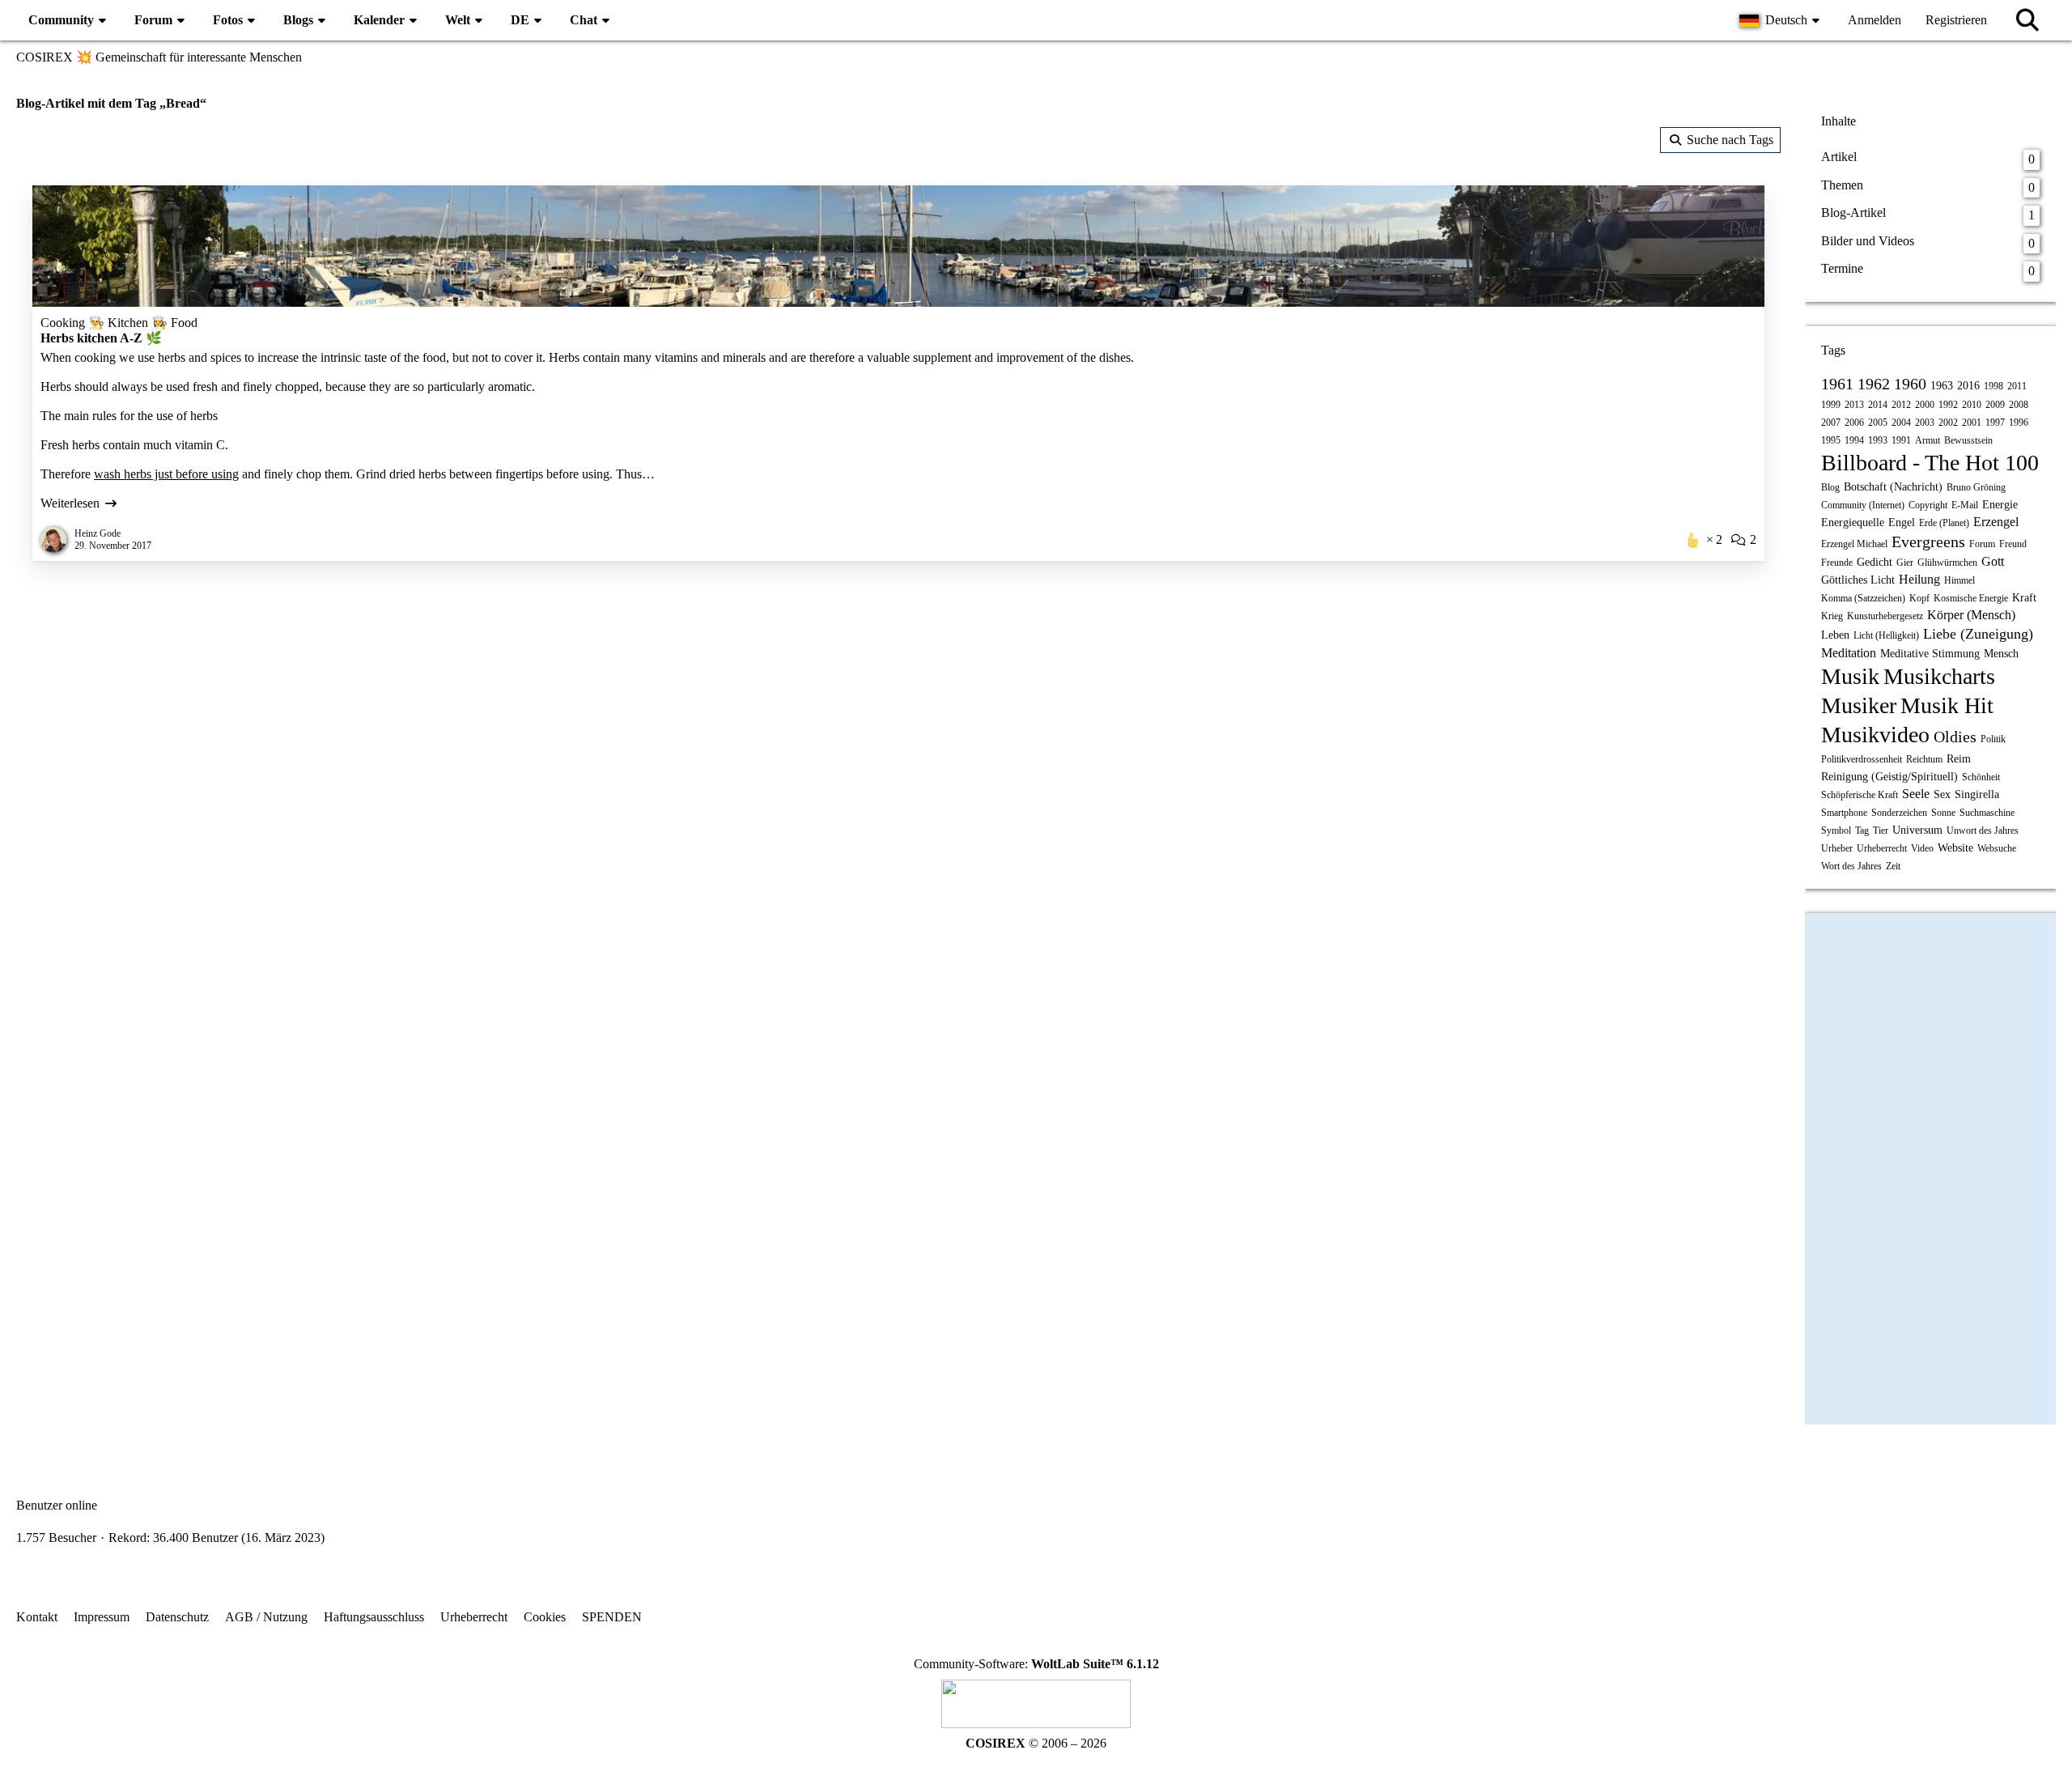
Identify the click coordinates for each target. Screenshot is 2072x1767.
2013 (1854, 405)
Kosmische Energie (1971, 598)
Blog (1830, 487)
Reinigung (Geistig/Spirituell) (1889, 777)
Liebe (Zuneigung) (1978, 634)
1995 (1831, 440)
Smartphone (1844, 813)
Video (1922, 848)
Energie (2000, 505)
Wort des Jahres (1851, 866)
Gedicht (1875, 562)
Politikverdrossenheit (1862, 759)
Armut (1928, 440)
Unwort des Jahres (1983, 830)
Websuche (1997, 848)
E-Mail (1965, 505)
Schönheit (1981, 777)
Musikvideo (1875, 735)
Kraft (2024, 598)
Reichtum (1924, 759)
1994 (1854, 440)
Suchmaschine (1987, 813)
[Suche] (2027, 20)
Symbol (1836, 830)
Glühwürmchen (1947, 563)
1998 (1993, 386)
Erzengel (1996, 522)
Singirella (1977, 794)
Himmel (1959, 580)
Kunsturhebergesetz (1885, 616)
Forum (1982, 544)
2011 (2017, 386)
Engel (1902, 522)
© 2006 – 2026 (1036, 1743)
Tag (1862, 830)
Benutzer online (57, 1505)
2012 (1901, 405)
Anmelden (1875, 20)
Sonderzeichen (1899, 813)
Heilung (1919, 579)
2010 (1972, 405)
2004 (1901, 423)
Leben (1835, 635)
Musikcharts (1939, 676)
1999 (1831, 405)
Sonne (1943, 813)
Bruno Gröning (1976, 487)
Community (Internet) (1863, 505)
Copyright (1928, 505)
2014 (1878, 405)
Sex (1942, 794)
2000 (1925, 405)
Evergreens (1928, 542)
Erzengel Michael (1854, 544)
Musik (1850, 676)
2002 (1948, 423)
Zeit (1893, 866)
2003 (1925, 423)
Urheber (1837, 848)
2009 (1995, 405)
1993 (1878, 440)
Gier (1905, 563)
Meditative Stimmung (1930, 654)
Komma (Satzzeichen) (1863, 598)
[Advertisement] (898, 707)
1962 (1874, 384)
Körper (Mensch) (1971, 615)
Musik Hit (1947, 705)
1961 (1837, 384)
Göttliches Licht (1858, 580)
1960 (1910, 384)
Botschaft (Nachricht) (1893, 487)
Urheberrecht (1882, 848)
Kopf (1919, 598)
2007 (1831, 423)
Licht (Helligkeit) (1886, 635)
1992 (1948, 405)
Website (1955, 848)
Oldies (1955, 737)
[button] (1781, 20)
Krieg (1832, 616)
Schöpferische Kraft (1860, 795)
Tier (1881, 830)
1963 (1942, 386)
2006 (1854, 423)
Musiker (1859, 705)
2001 (1972, 423)
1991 (1901, 440)
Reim (1959, 759)
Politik (1993, 739)
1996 (2019, 423)
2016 (1968, 386)
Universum (1917, 830)
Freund (2013, 544)
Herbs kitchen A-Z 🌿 (101, 338)
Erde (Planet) (1944, 523)
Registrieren (1956, 20)
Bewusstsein (1968, 440)
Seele (1916, 794)
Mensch (2001, 654)
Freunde (1837, 563)
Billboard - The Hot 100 (1930, 463)
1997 (1995, 423)
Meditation (1849, 653)
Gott (1993, 561)
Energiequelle (1853, 522)
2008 (2019, 405)
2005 (1878, 423)
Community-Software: (1036, 1664)
